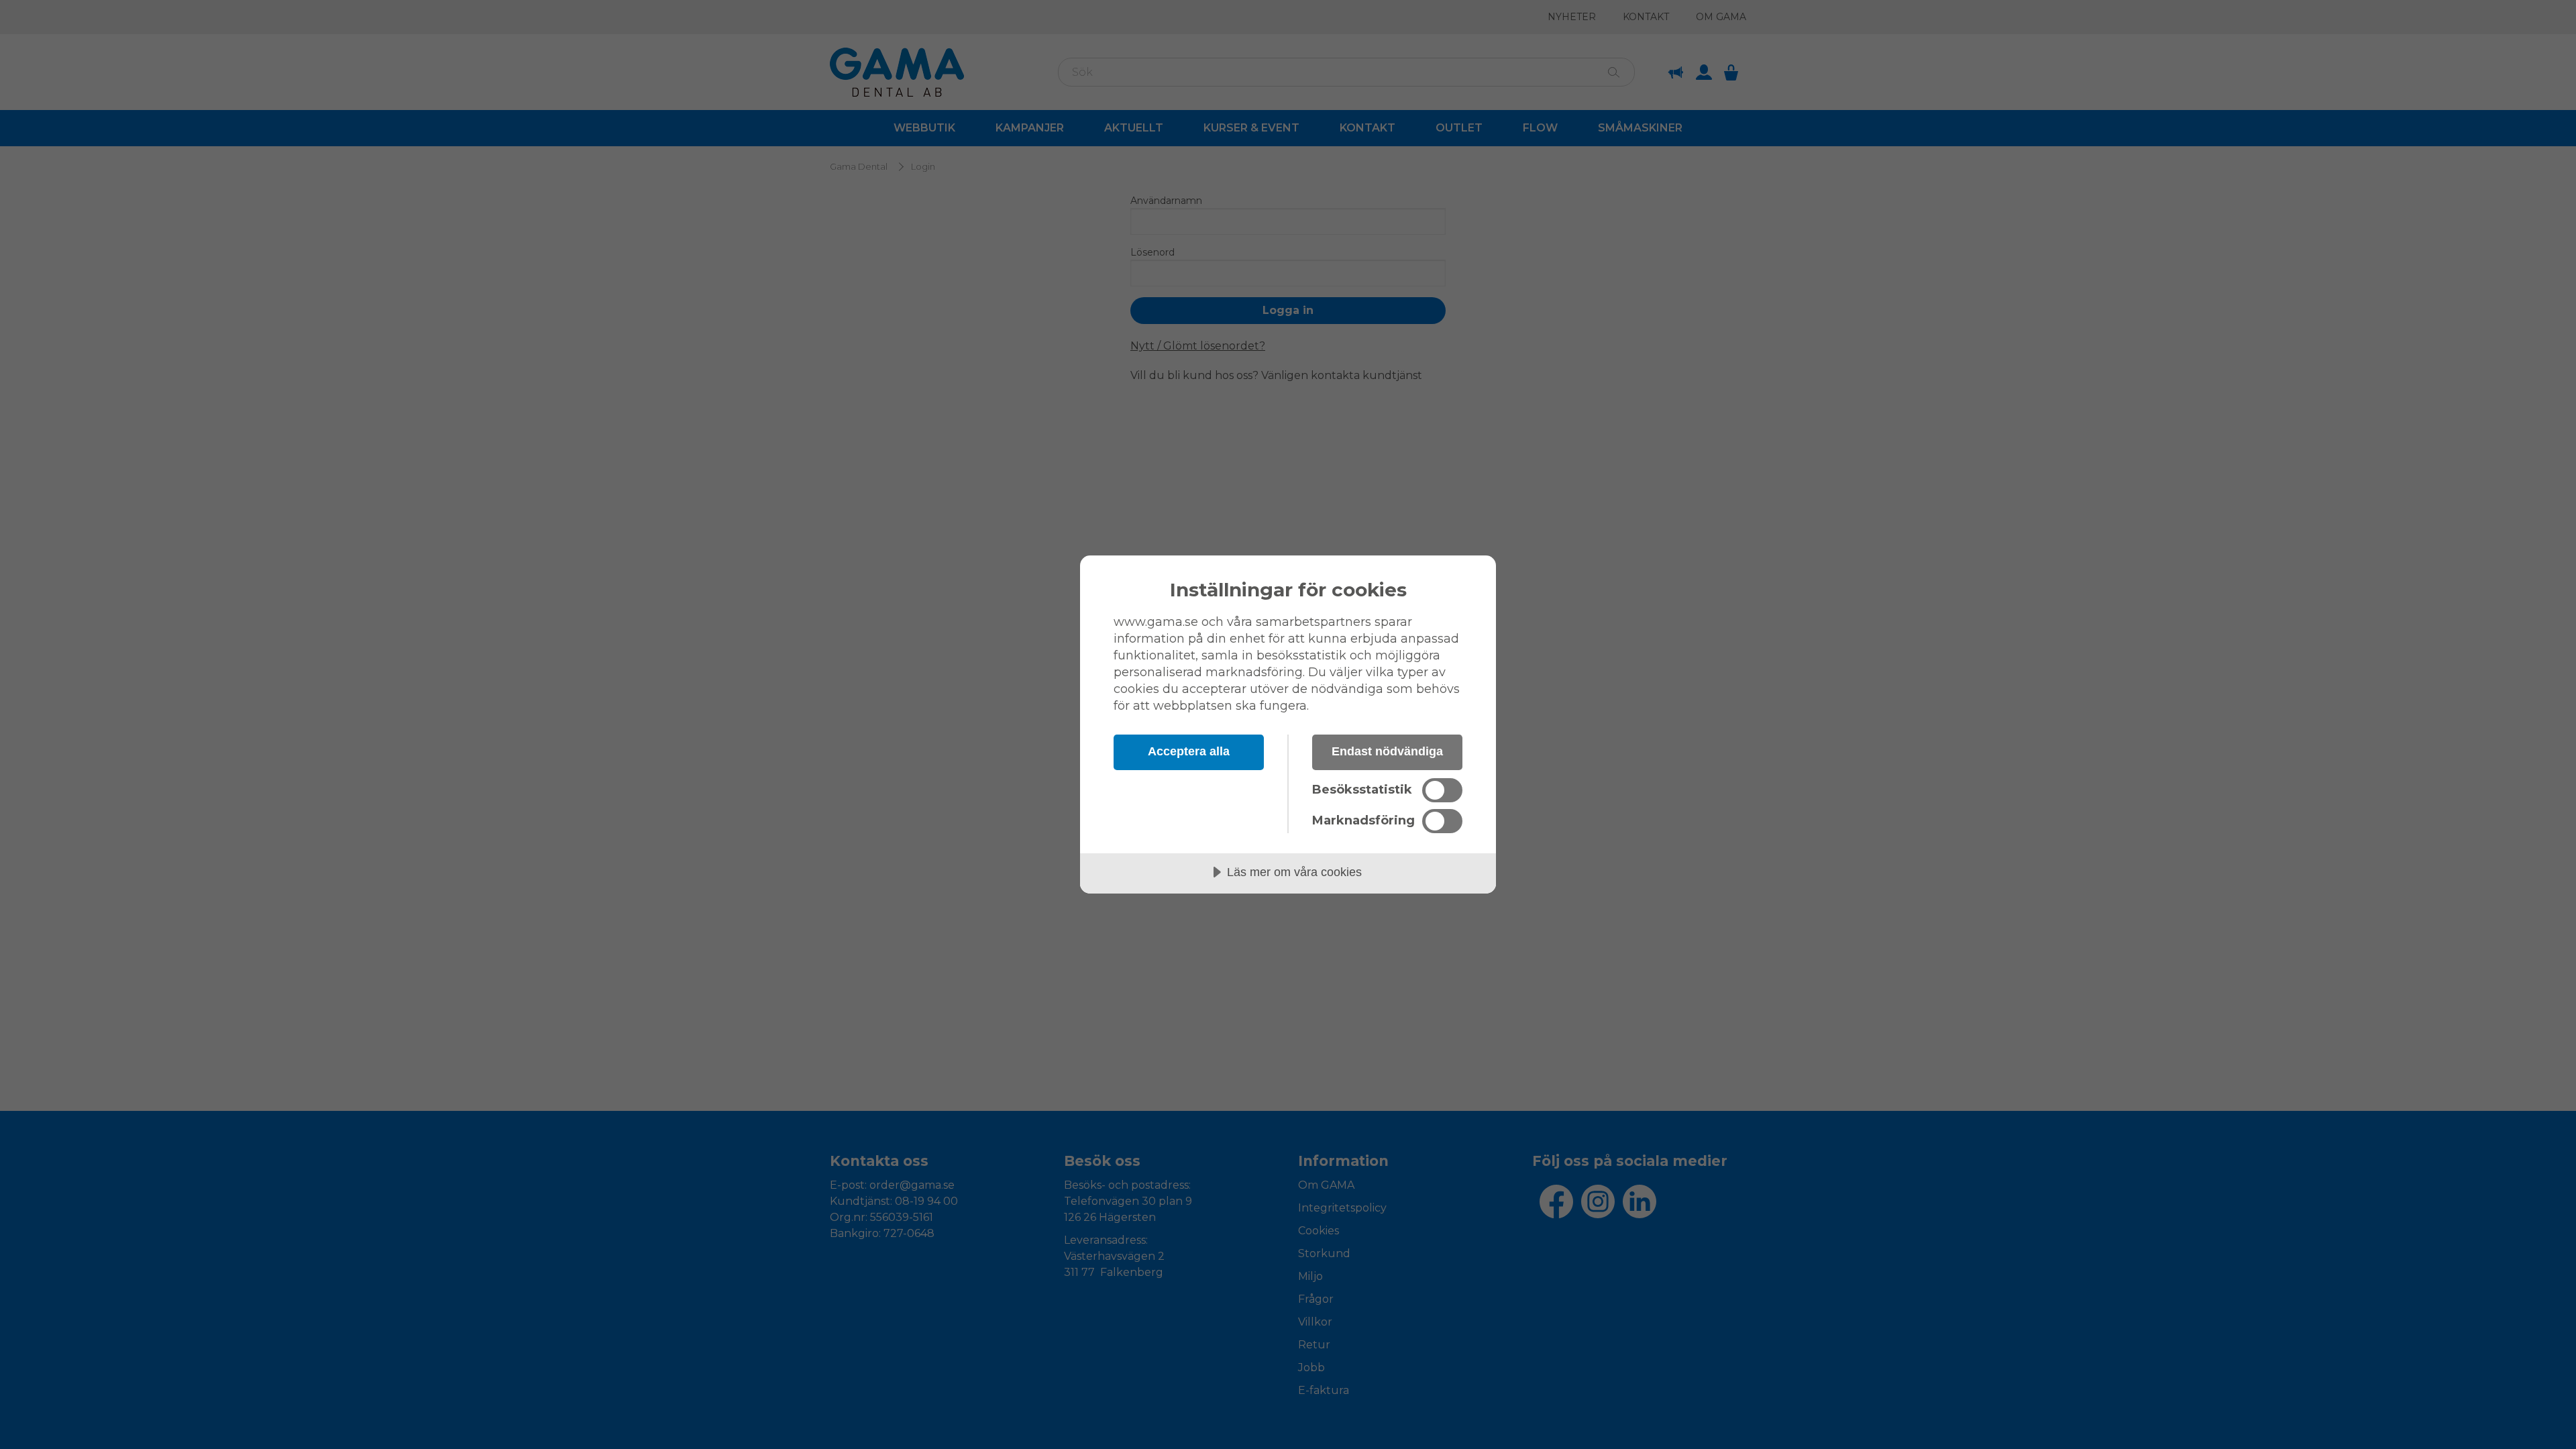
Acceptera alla (1189, 751)
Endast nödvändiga (1387, 751)
